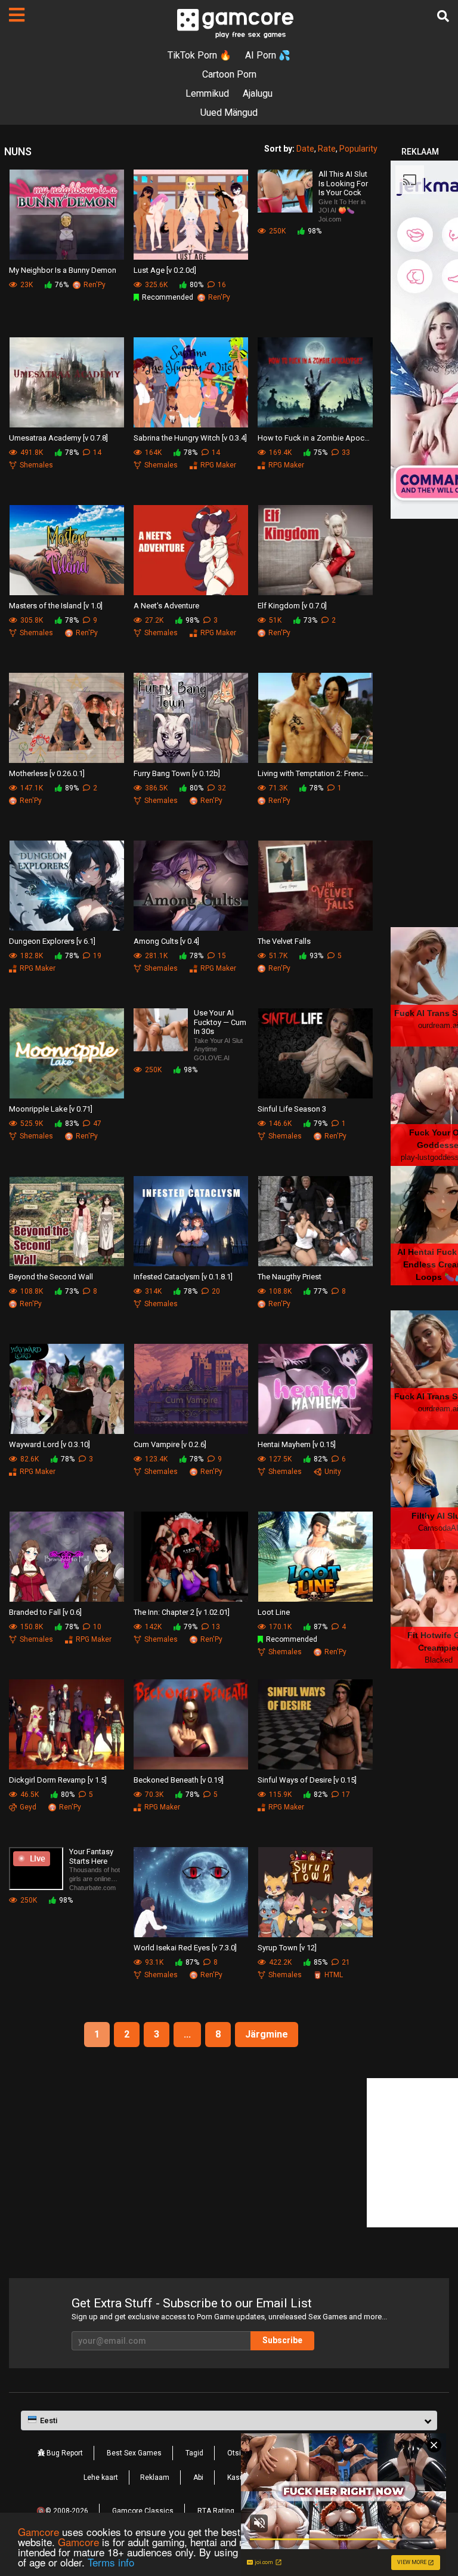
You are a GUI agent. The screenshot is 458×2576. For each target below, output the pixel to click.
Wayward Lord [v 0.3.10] (49, 1444)
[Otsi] (443, 16)
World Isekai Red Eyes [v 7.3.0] (185, 1948)
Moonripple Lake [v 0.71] (51, 1109)
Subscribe (282, 2340)
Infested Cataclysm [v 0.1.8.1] (183, 1277)
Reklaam (155, 2477)
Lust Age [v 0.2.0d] (165, 270)
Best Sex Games (134, 2453)
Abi (198, 2477)
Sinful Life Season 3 (292, 1109)
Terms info (111, 2562)
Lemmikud (207, 93)
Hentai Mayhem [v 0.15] (297, 1444)
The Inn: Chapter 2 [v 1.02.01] (182, 1612)
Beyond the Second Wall (51, 1277)
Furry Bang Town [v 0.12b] (177, 773)
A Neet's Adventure (166, 606)
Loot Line (274, 1612)
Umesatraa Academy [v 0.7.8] (58, 438)
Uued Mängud (229, 113)
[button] (229, 2421)
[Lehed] (17, 15)
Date (305, 149)
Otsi (234, 2453)
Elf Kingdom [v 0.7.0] (292, 606)
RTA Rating (216, 2511)
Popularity (358, 149)
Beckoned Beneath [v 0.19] (179, 1780)
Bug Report (64, 2453)
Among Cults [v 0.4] (166, 941)
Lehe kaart (101, 2477)
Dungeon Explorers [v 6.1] (52, 941)
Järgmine (267, 2034)
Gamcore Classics (143, 2511)
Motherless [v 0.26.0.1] (47, 773)
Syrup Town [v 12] (287, 1948)
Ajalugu (258, 93)
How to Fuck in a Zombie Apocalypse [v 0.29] (315, 438)
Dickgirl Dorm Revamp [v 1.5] (58, 1780)
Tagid (194, 2453)
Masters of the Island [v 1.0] (56, 606)
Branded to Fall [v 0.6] (45, 1612)
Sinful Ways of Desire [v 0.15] (307, 1780)
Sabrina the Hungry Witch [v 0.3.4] (190, 438)
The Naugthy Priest (290, 1277)
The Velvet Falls (284, 941)
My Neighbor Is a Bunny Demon (63, 270)
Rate (327, 149)
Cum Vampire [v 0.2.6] (170, 1444)
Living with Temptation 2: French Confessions (315, 773)
